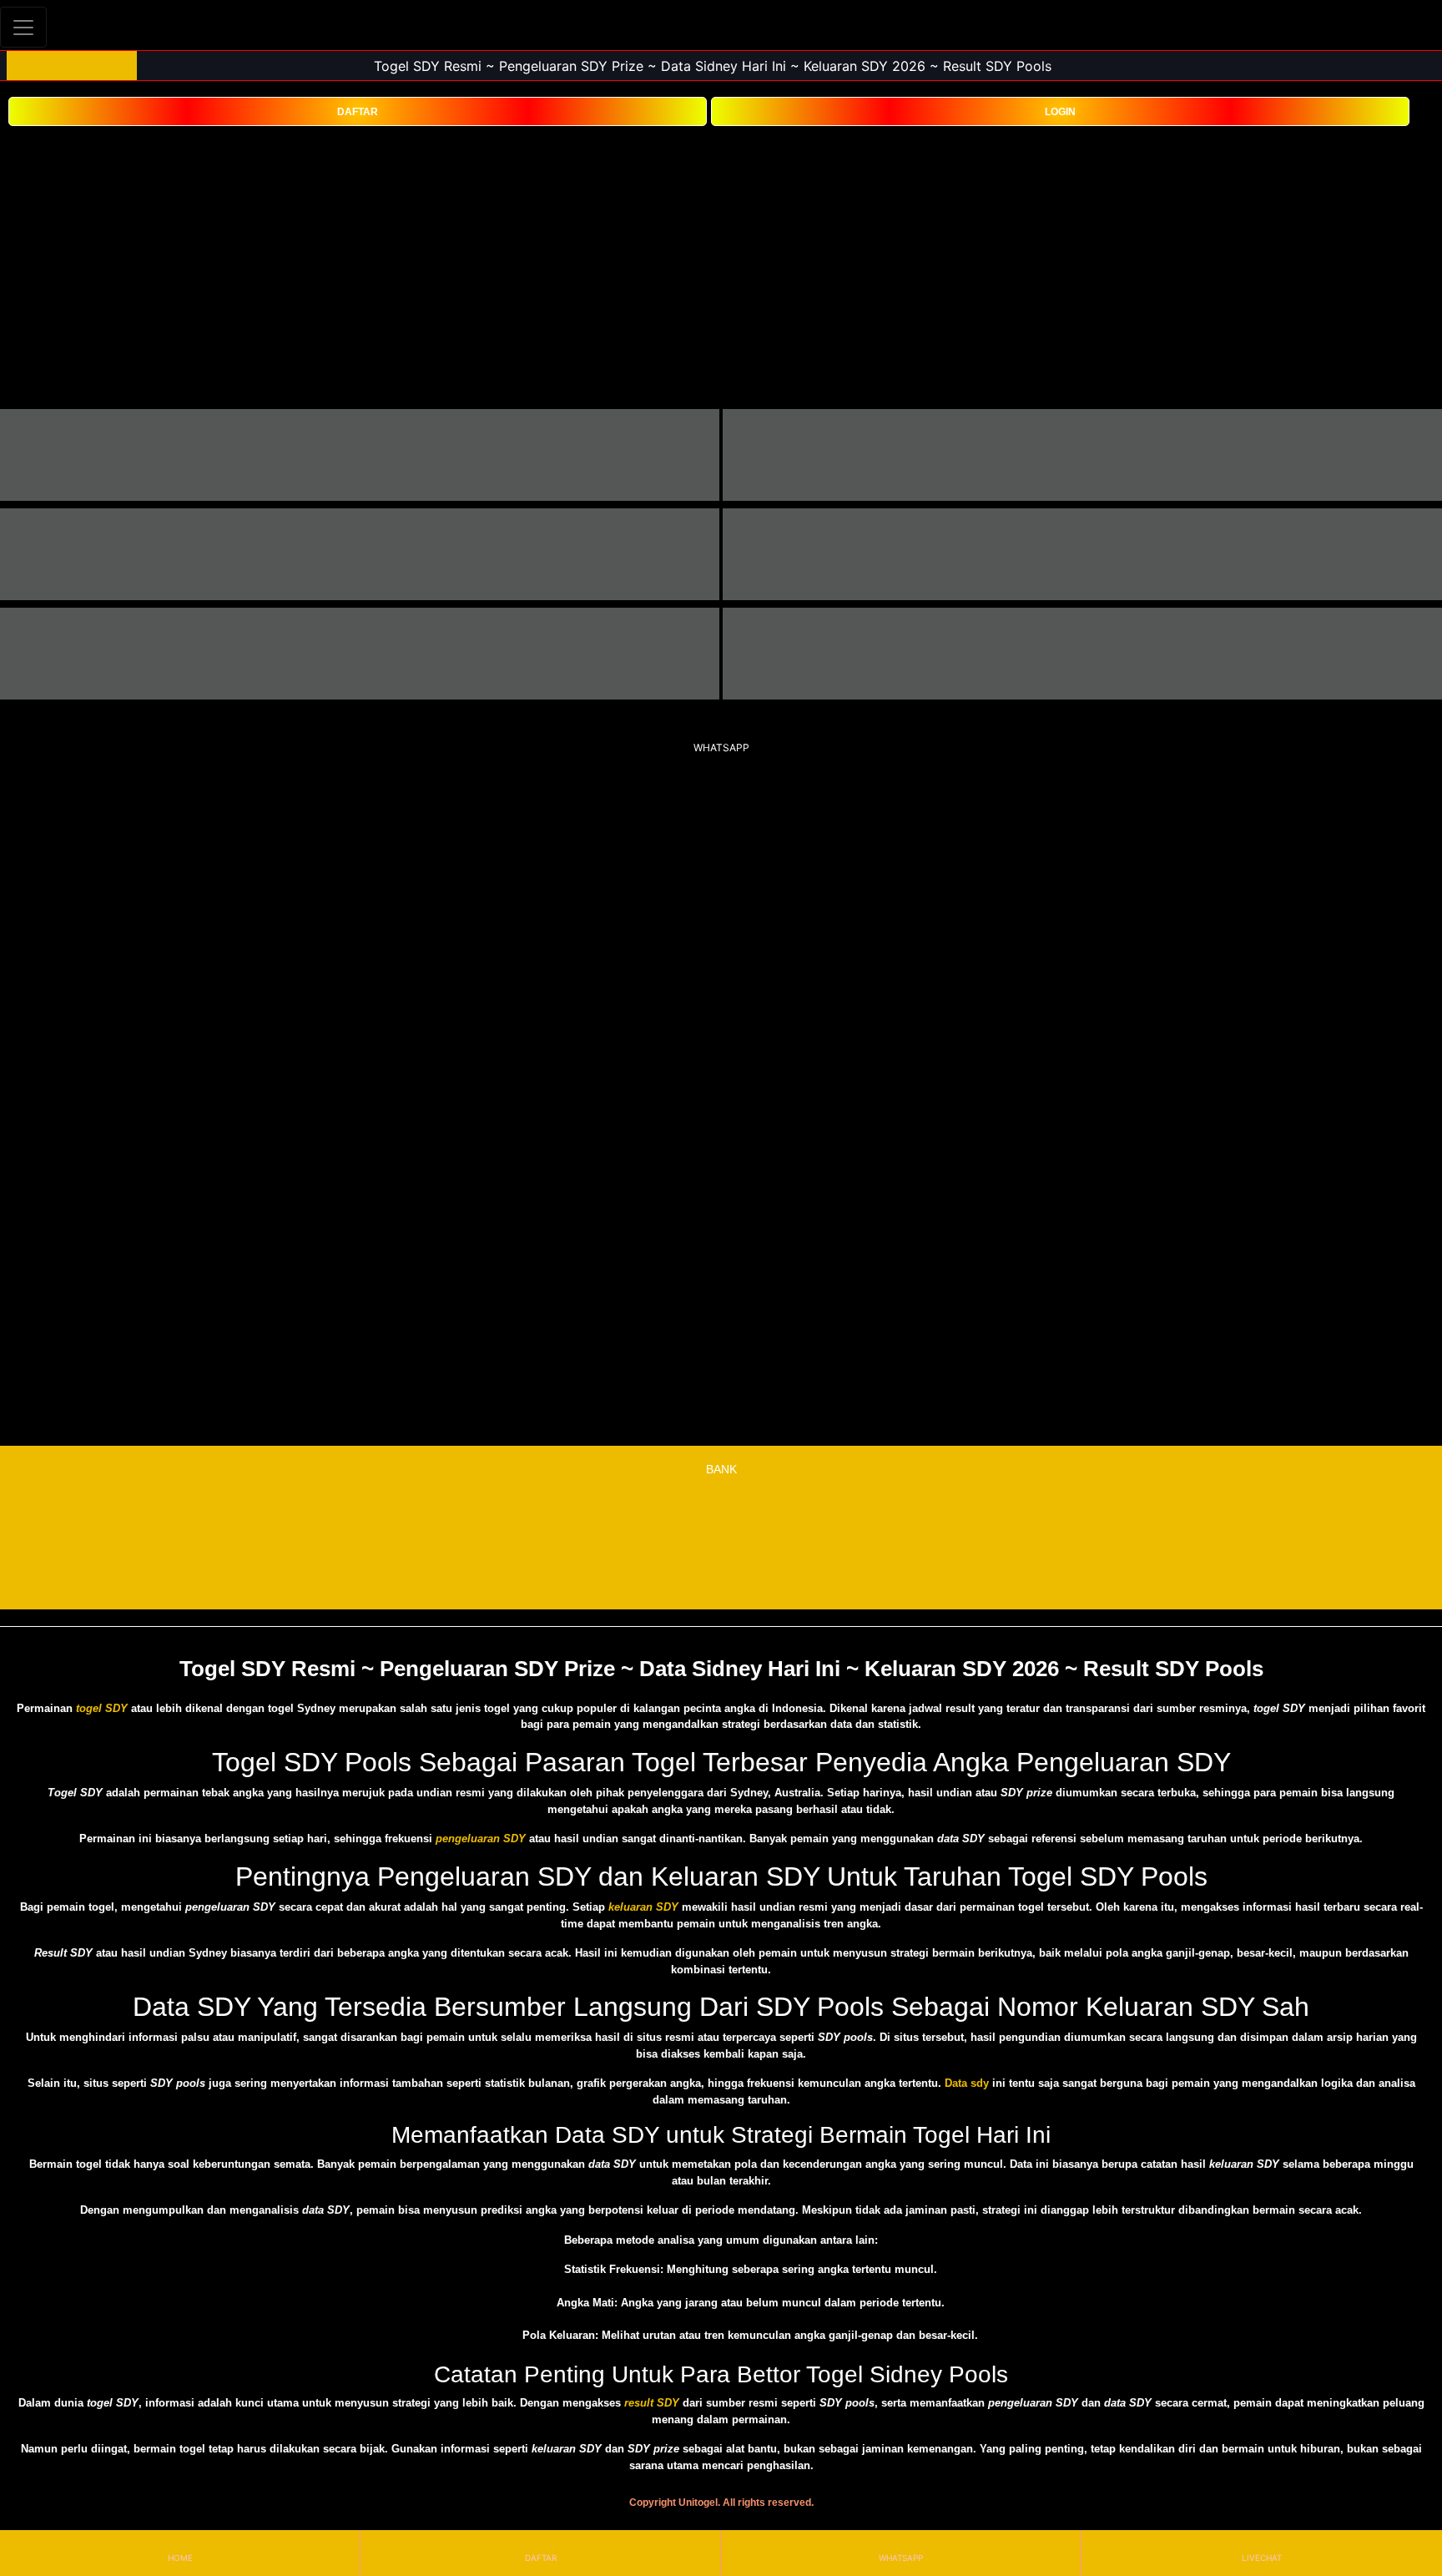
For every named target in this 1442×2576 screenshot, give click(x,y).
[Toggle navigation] (23, 27)
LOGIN (1060, 112)
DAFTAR (358, 112)
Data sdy (967, 2083)
